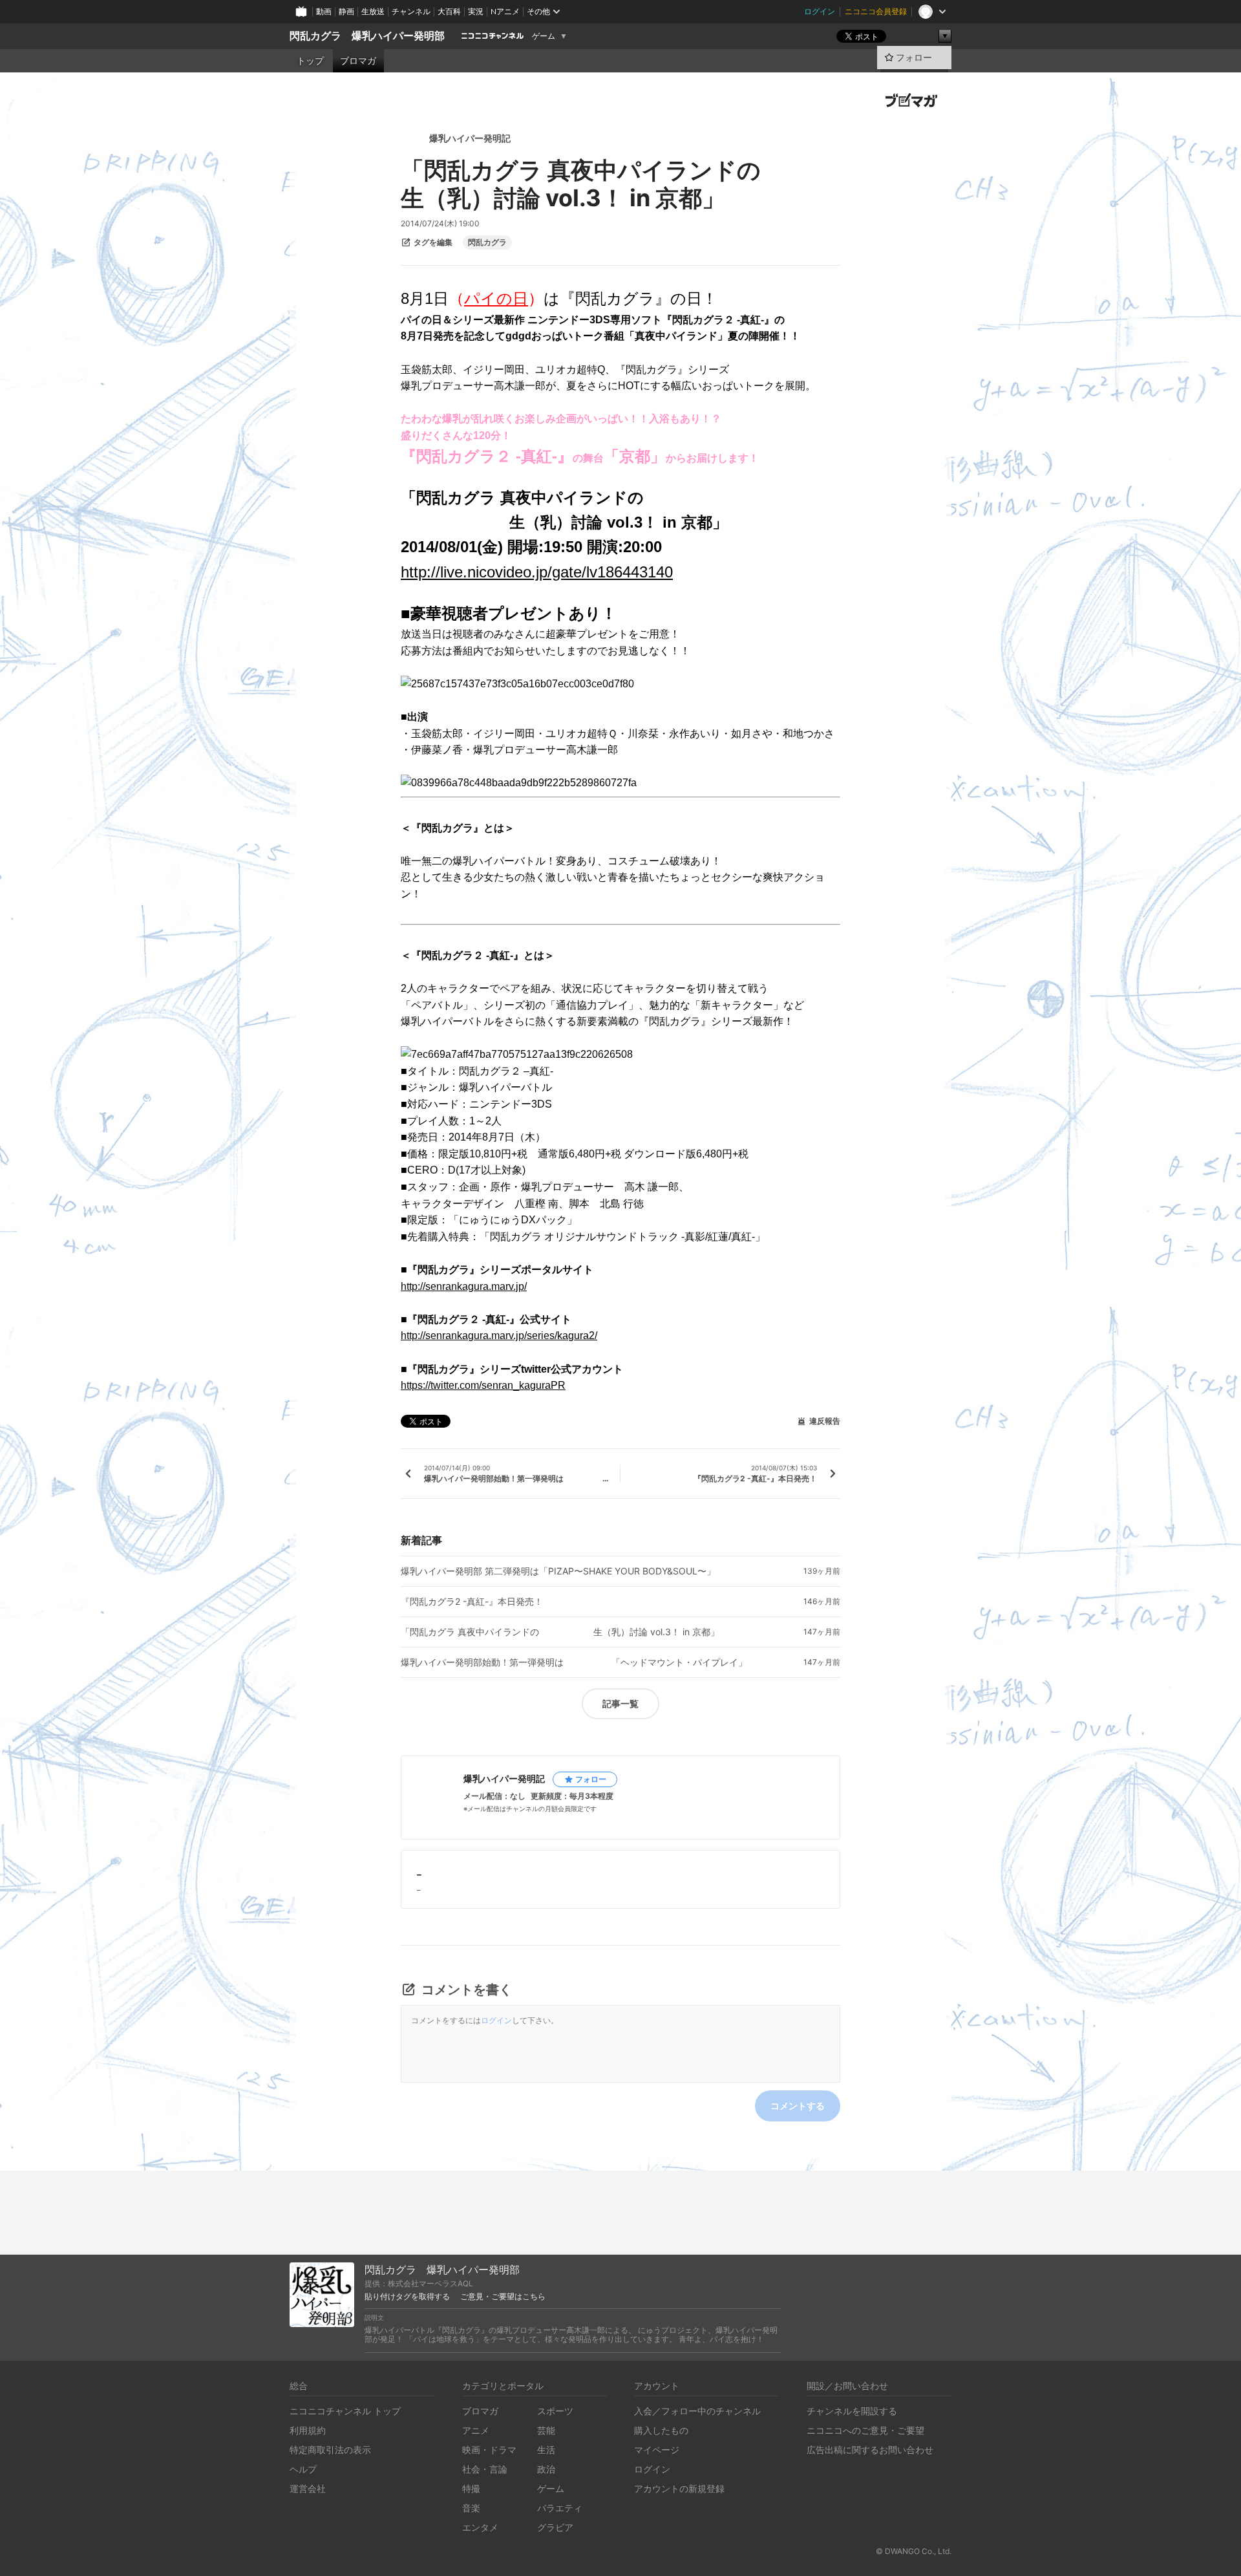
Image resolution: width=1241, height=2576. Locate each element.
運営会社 (308, 2488)
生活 (546, 2450)
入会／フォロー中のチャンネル (697, 2411)
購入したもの (661, 2430)
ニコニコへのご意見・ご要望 (865, 2430)
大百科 (449, 11)
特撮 (471, 2488)
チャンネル (411, 11)
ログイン (820, 11)
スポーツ (555, 2411)
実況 (476, 11)
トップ (310, 61)
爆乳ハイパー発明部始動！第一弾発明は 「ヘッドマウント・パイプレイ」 (574, 1662)
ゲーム (544, 36)
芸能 (546, 2430)
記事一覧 (620, 1703)
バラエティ (560, 2508)
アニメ (476, 2430)
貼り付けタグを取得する (407, 2297)
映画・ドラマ (489, 2450)
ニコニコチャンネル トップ (345, 2411)
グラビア (555, 2527)
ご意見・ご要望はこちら (503, 2297)
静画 (346, 11)
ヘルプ (303, 2469)
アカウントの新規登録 (679, 2488)
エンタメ (480, 2527)
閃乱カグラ (487, 242)
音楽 (471, 2508)
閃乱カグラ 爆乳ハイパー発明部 (367, 36)
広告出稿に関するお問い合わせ (870, 2450)
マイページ (657, 2450)
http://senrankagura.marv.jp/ (464, 1286)
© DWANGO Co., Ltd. (914, 2551)
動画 (324, 11)
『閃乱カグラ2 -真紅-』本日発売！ (472, 1602)
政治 (546, 2469)
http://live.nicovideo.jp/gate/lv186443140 (537, 572)
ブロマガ (358, 61)
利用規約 (308, 2430)
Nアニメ (505, 11)
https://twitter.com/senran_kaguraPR (483, 1385)
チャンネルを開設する (852, 2411)
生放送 (373, 11)
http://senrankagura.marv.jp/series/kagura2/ (499, 1336)
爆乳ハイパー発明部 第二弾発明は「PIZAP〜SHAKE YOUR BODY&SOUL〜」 (558, 1571)
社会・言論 (485, 2469)
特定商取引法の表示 (330, 2450)
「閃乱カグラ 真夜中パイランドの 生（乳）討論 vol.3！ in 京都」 (560, 1632)
